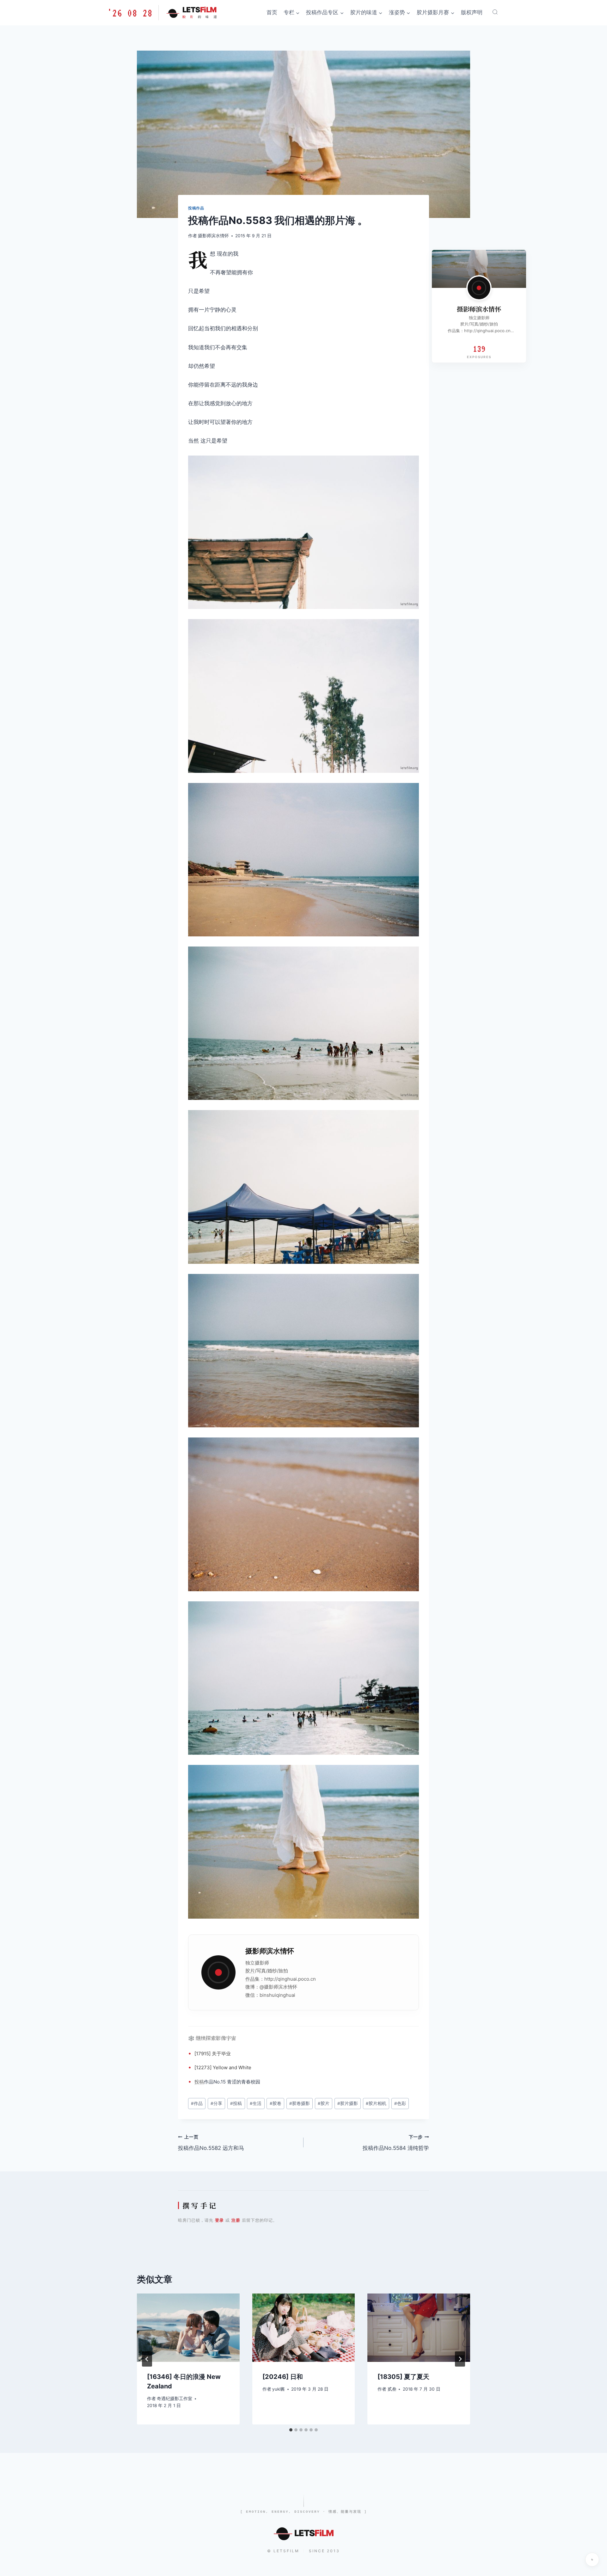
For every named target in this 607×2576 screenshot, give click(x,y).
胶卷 (276, 2103)
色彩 (400, 2103)
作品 (250, 1979)
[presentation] (188, 2328)
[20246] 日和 (283, 2377)
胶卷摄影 (300, 2103)
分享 (216, 2103)
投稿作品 (196, 208)
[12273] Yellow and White (223, 2067)
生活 (256, 2103)
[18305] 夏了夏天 (403, 2377)
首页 (272, 12)
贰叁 (392, 2389)
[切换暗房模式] (592, 2560)
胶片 (250, 1971)
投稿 (199, 2082)
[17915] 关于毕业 (213, 2054)
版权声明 (472, 12)
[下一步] (460, 2359)
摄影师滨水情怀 (213, 236)
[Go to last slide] (147, 2359)
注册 (236, 2220)
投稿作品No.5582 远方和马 (211, 2143)
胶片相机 (376, 2103)
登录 (219, 2220)
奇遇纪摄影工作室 (175, 2399)
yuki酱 (279, 2389)
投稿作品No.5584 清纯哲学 (396, 2143)
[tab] (291, 2430)
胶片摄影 (348, 2103)
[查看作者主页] (479, 288)
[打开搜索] (495, 12)
